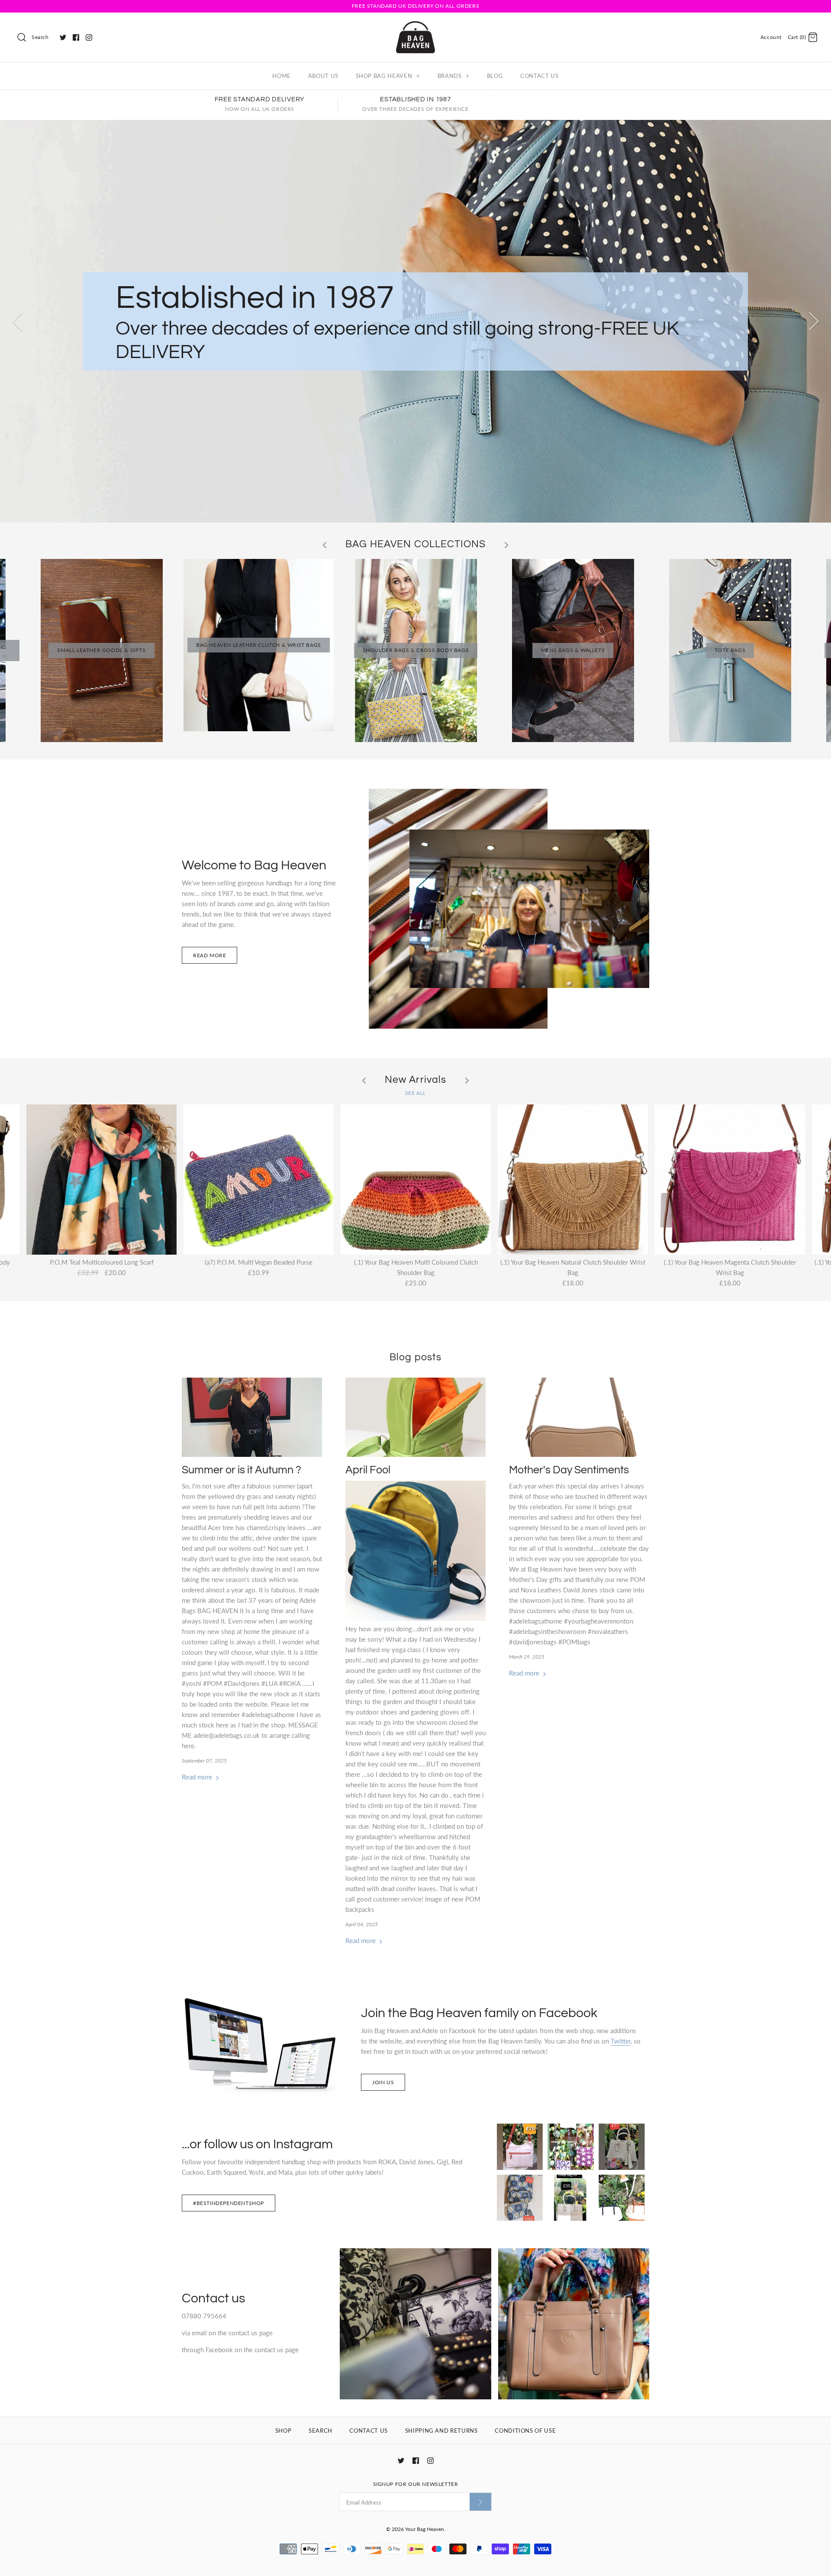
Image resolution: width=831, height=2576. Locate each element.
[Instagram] (89, 37)
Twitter (621, 2041)
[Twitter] (63, 37)
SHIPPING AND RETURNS (441, 2431)
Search (40, 37)
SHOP (283, 2431)
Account (771, 37)
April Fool (368, 1470)
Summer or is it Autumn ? (242, 1470)
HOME (282, 76)
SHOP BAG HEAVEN (388, 76)
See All (415, 1093)
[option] (415, 321)
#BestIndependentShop (229, 2203)
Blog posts (415, 1357)
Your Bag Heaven (425, 2529)
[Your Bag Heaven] (415, 26)
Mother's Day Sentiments (569, 1470)
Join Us (383, 2082)
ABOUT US (323, 76)
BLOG (495, 76)
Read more (209, 955)
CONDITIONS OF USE (525, 2431)
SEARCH (320, 2431)
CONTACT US (540, 76)
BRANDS (454, 76)
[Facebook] (76, 37)
